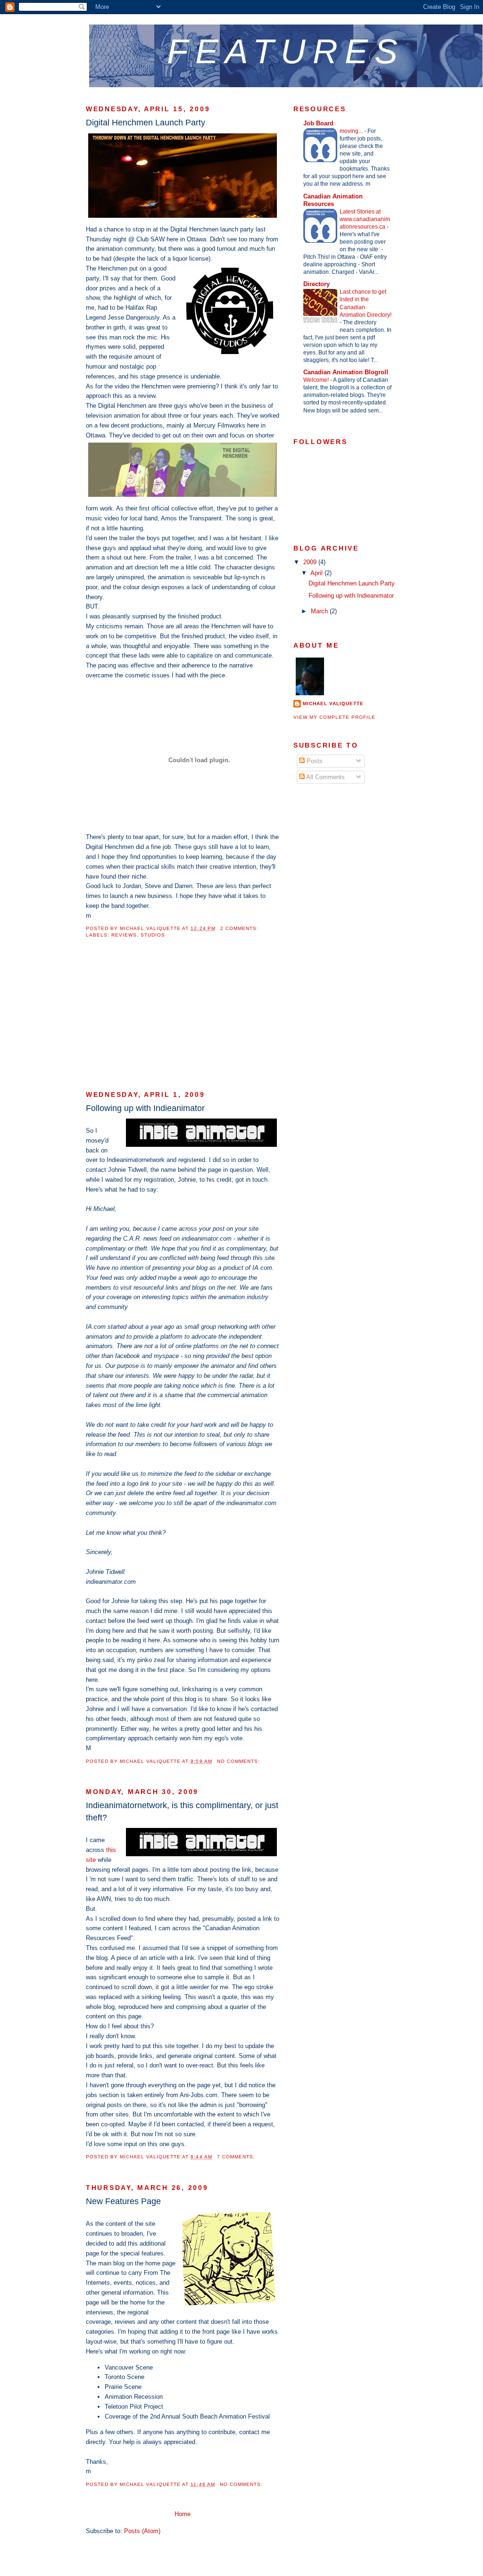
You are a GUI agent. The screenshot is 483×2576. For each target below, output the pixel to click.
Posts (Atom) (142, 2531)
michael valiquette (333, 704)
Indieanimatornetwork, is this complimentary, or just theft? (182, 1811)
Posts (314, 761)
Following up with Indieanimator (145, 1108)
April (317, 573)
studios (153, 935)
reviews (124, 935)
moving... (352, 131)
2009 (311, 562)
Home (183, 2514)
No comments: (239, 1761)
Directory (316, 284)
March (320, 611)
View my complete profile (334, 717)
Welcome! (317, 380)
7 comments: (237, 2157)
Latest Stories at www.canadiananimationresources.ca (365, 219)
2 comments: (240, 928)
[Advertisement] (157, 1020)
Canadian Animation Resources (333, 200)
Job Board (318, 123)
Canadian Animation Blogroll (346, 372)
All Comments (325, 777)
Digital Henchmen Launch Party (146, 123)
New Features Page (123, 2201)
